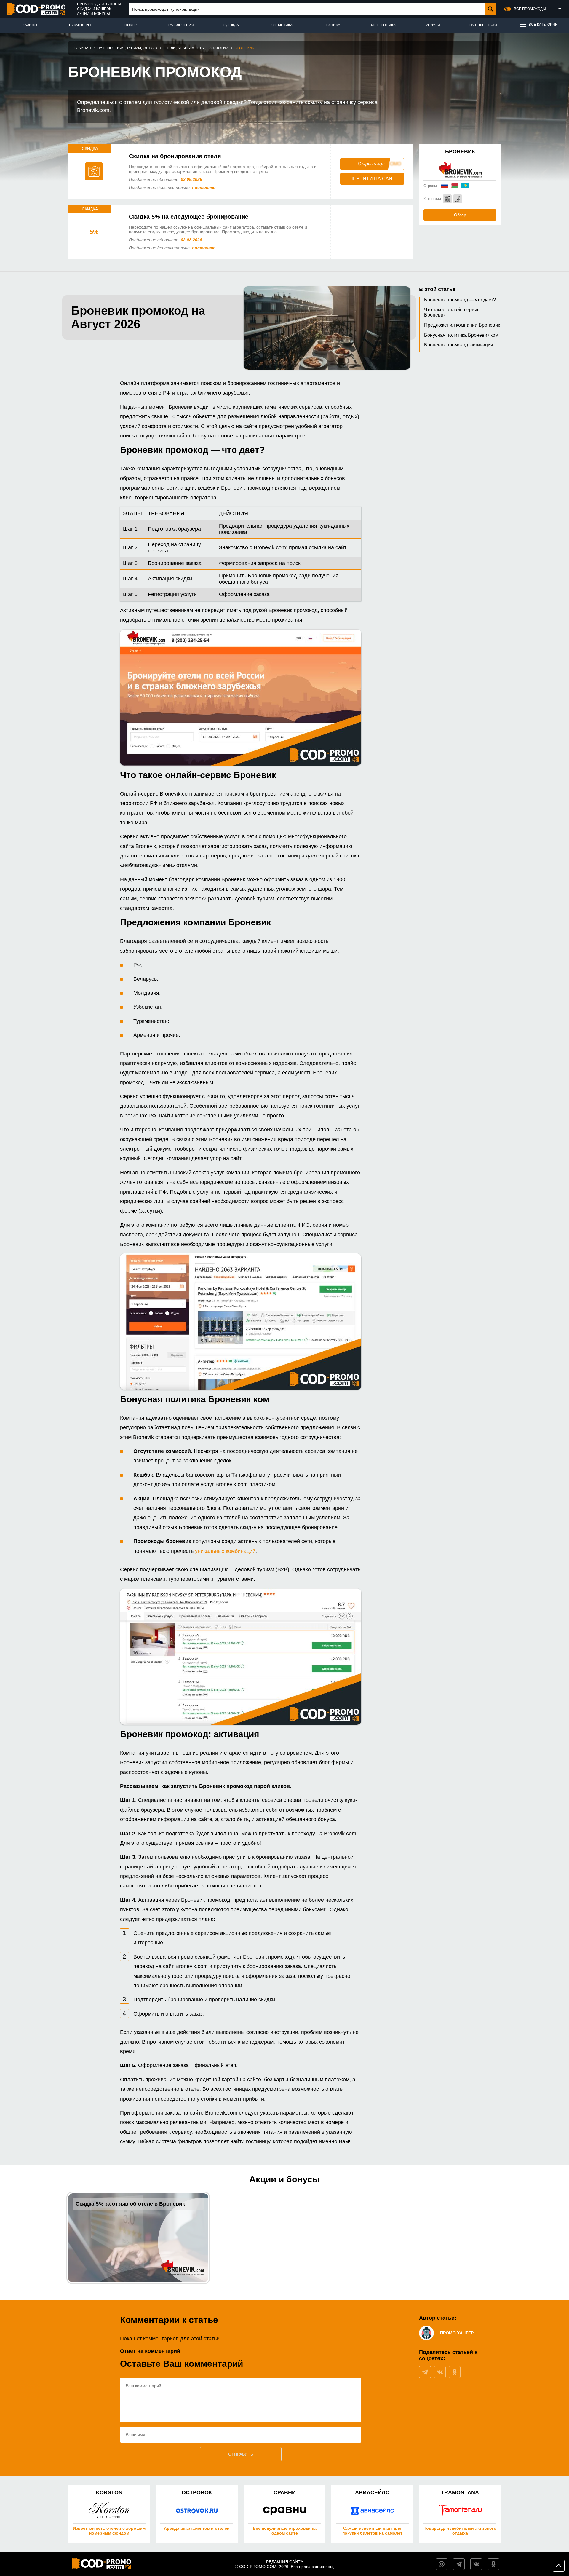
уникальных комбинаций (225, 1551)
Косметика (282, 25)
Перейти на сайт (372, 179)
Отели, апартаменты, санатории (196, 48)
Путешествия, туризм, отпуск (127, 48)
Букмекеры (80, 25)
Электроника (382, 25)
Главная (83, 48)
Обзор (460, 215)
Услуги (433, 25)
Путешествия (483, 25)
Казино (30, 25)
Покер (131, 25)
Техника (332, 25)
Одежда (231, 25)
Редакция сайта (285, 2562)
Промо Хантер (457, 2333)
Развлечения (181, 25)
